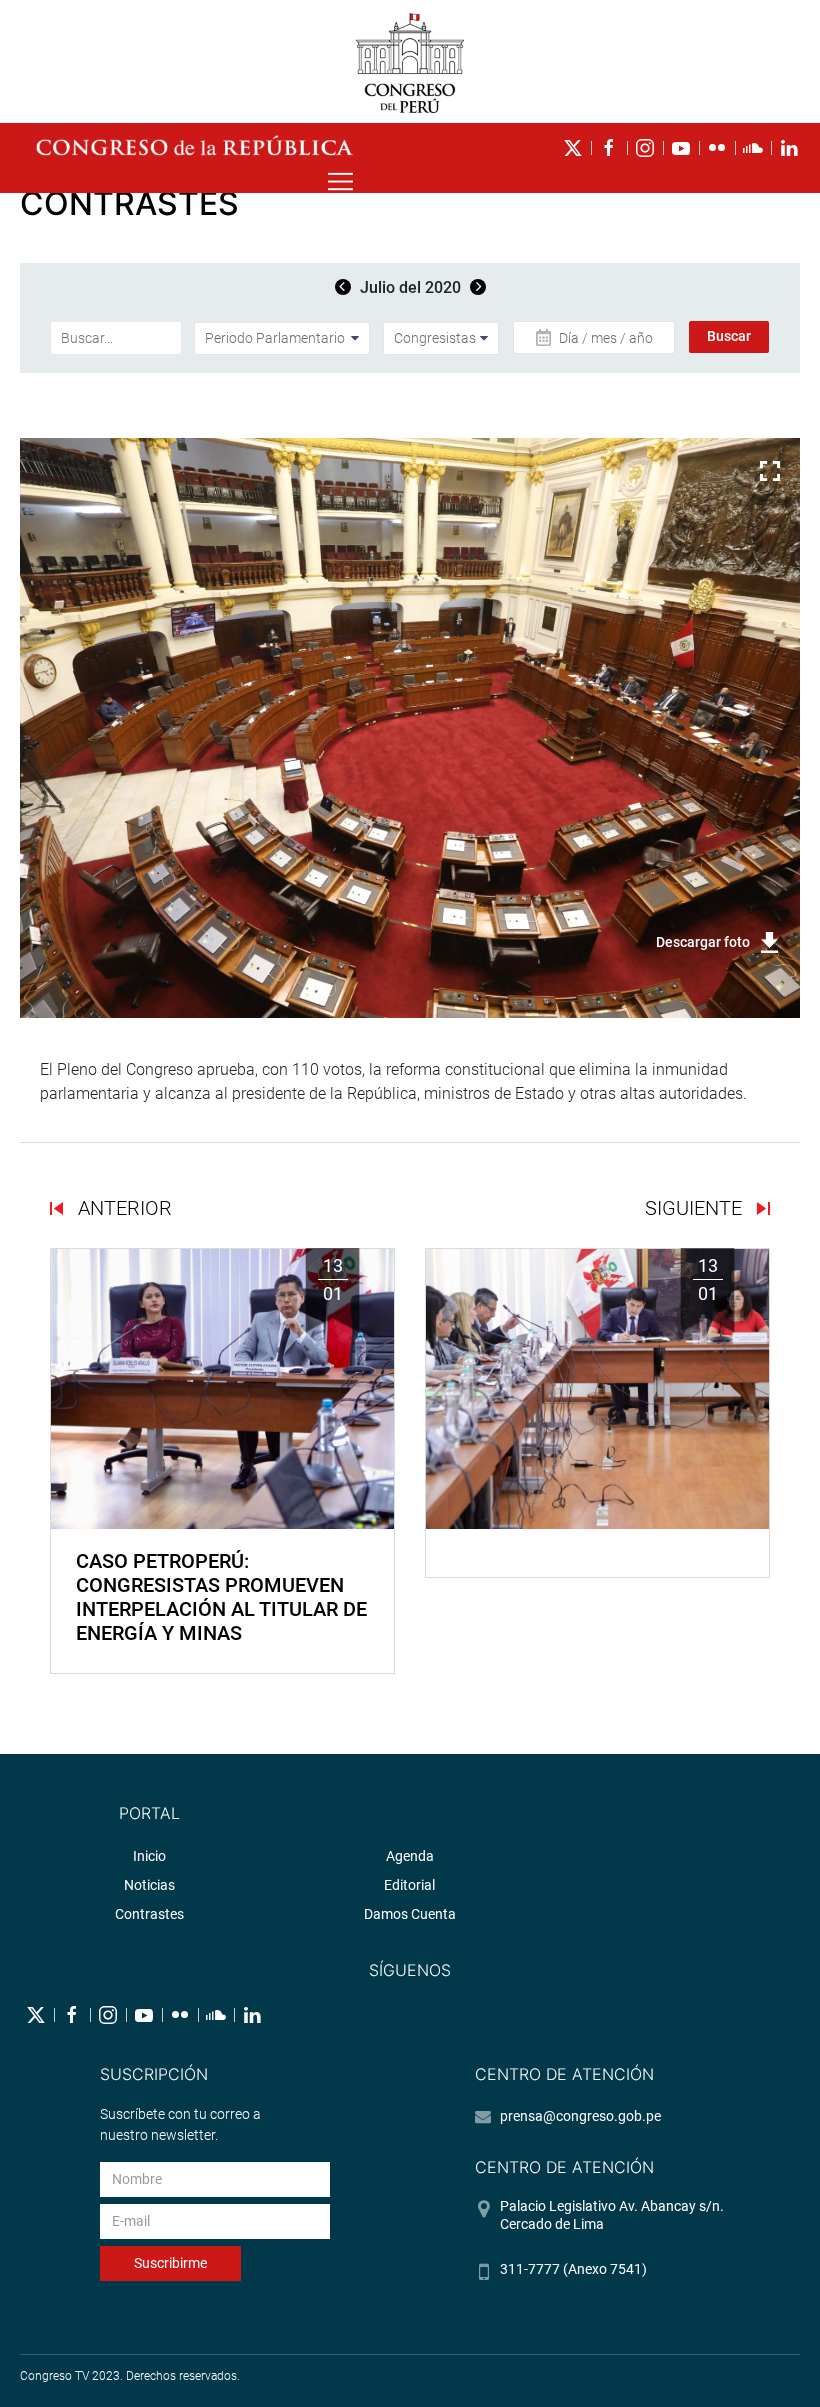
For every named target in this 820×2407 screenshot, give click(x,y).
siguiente (696, 1208)
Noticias (149, 1885)
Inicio (149, 1856)
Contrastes (149, 1914)
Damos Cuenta (410, 1914)
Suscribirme (170, 2263)
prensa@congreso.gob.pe (580, 2116)
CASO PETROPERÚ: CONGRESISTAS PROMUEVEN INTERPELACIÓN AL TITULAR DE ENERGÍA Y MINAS (221, 1597)
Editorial (409, 1885)
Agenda (410, 1856)
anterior (122, 1208)
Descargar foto (703, 942)
